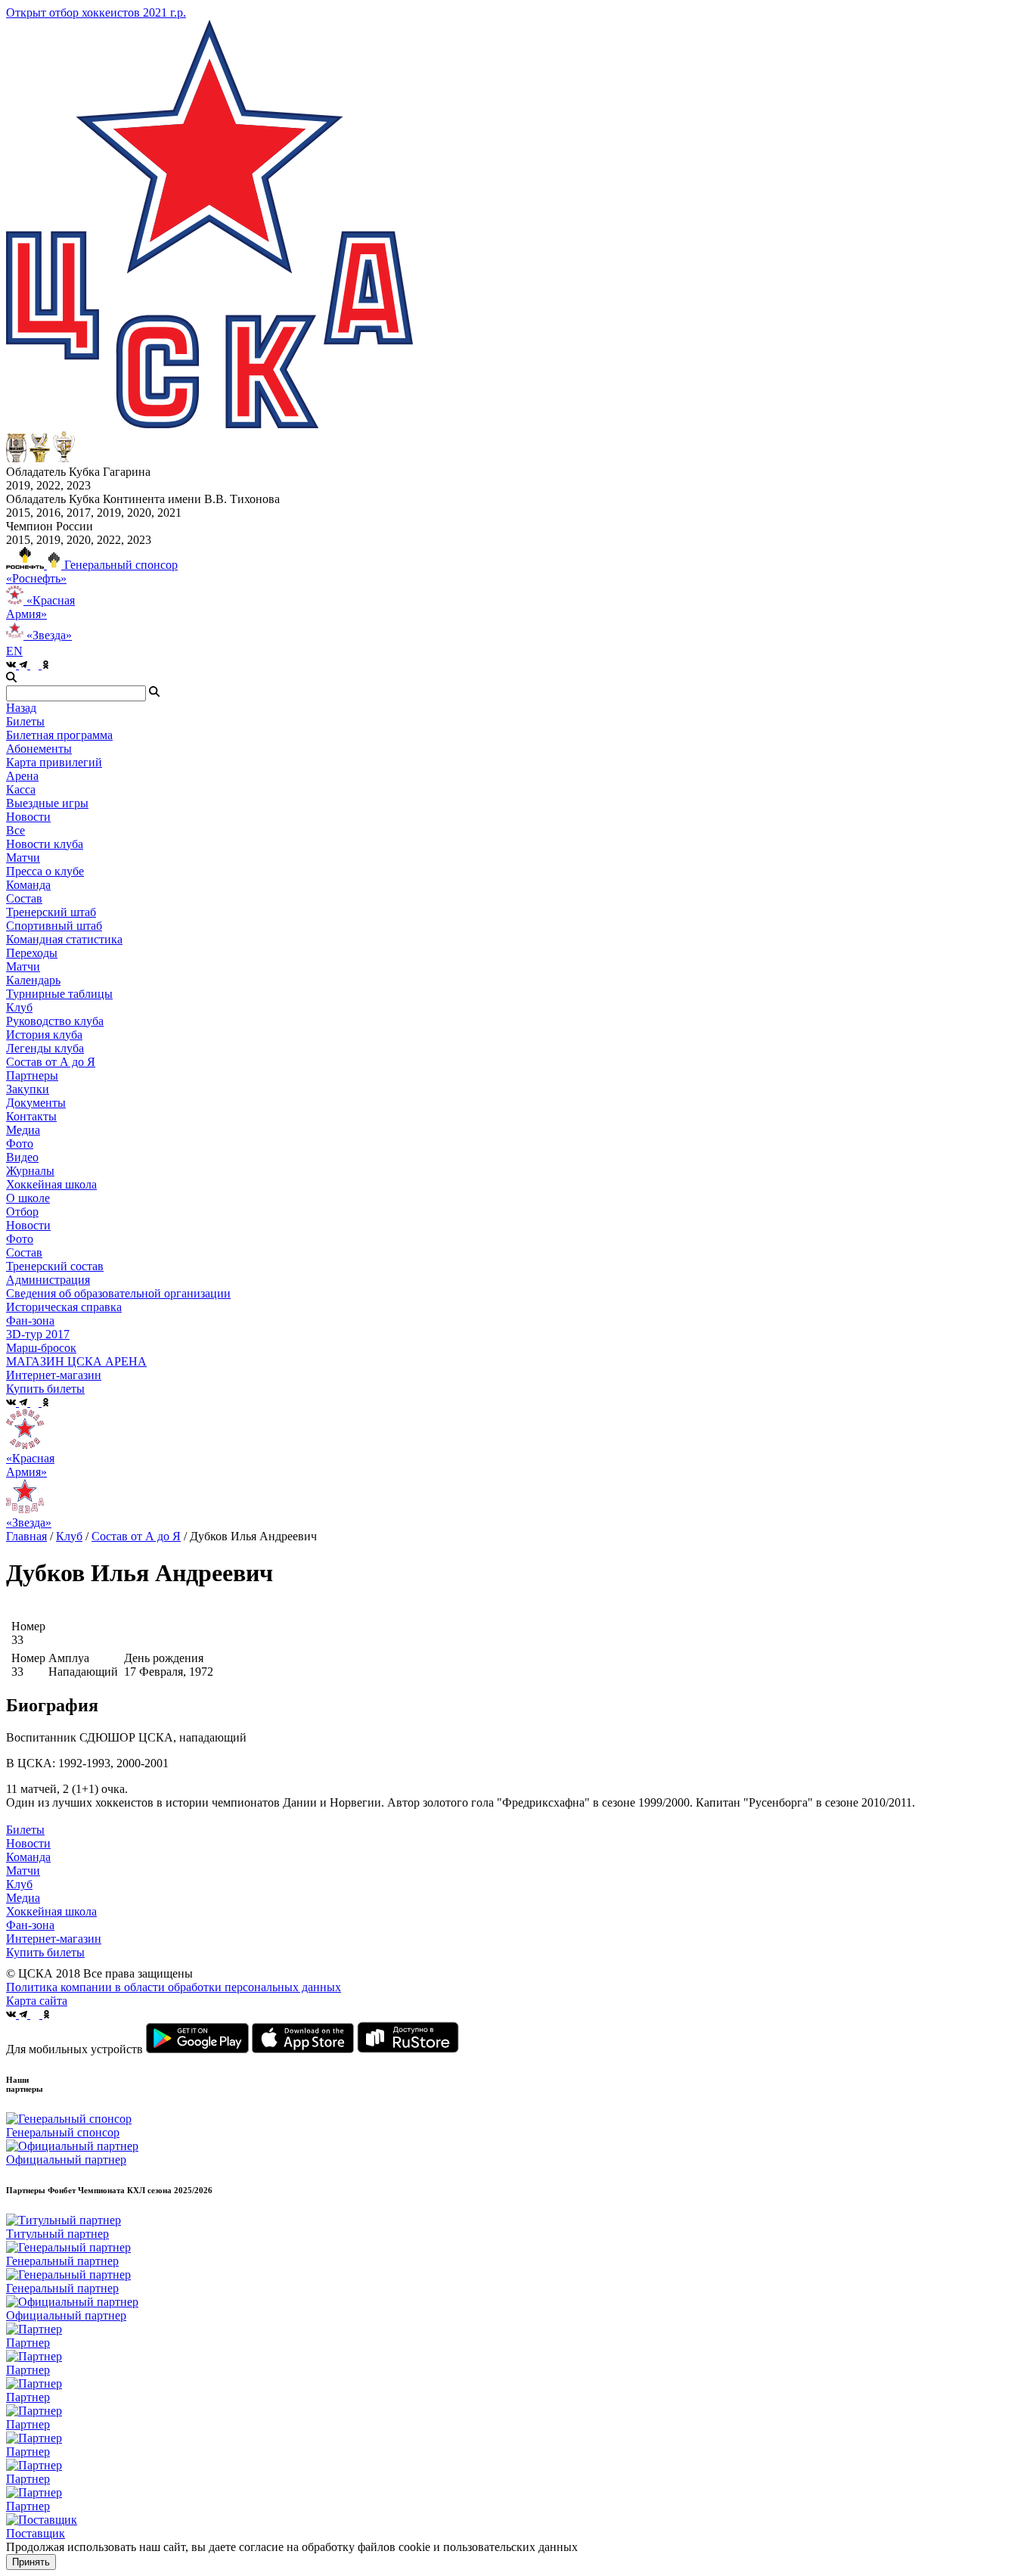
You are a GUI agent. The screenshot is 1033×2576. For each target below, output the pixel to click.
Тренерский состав (55, 1266)
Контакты (31, 1116)
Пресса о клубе (45, 871)
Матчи (23, 858)
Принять (31, 2562)
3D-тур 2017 (38, 1334)
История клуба (44, 1035)
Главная (26, 1536)
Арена (22, 776)
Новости (28, 1225)
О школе (28, 1198)
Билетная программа (59, 735)
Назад (21, 708)
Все (16, 830)
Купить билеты (45, 1952)
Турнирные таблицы (59, 994)
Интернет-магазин (54, 1939)
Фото (20, 1144)
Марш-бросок (41, 1348)
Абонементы (39, 749)
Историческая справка (64, 1307)
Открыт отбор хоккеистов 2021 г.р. (96, 12)
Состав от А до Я (51, 1062)
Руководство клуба (55, 1021)
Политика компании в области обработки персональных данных (174, 1987)
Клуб (69, 1536)
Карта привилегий (54, 762)
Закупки (28, 1089)
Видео (22, 1157)
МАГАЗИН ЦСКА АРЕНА (76, 1361)
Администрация (48, 1280)
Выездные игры (47, 803)
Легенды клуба (45, 1048)
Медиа (23, 1898)
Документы (36, 1103)
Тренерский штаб (51, 912)
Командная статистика (64, 939)
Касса (21, 789)
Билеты (25, 1830)
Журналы (30, 1171)
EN (14, 651)
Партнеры (32, 1075)
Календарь (33, 980)
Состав (24, 898)
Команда (28, 1857)
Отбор (22, 1212)
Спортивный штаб (54, 926)
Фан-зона (30, 1925)
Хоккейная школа (51, 1911)
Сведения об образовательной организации (118, 1293)
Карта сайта (37, 2001)
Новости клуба (45, 844)
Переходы (32, 953)
